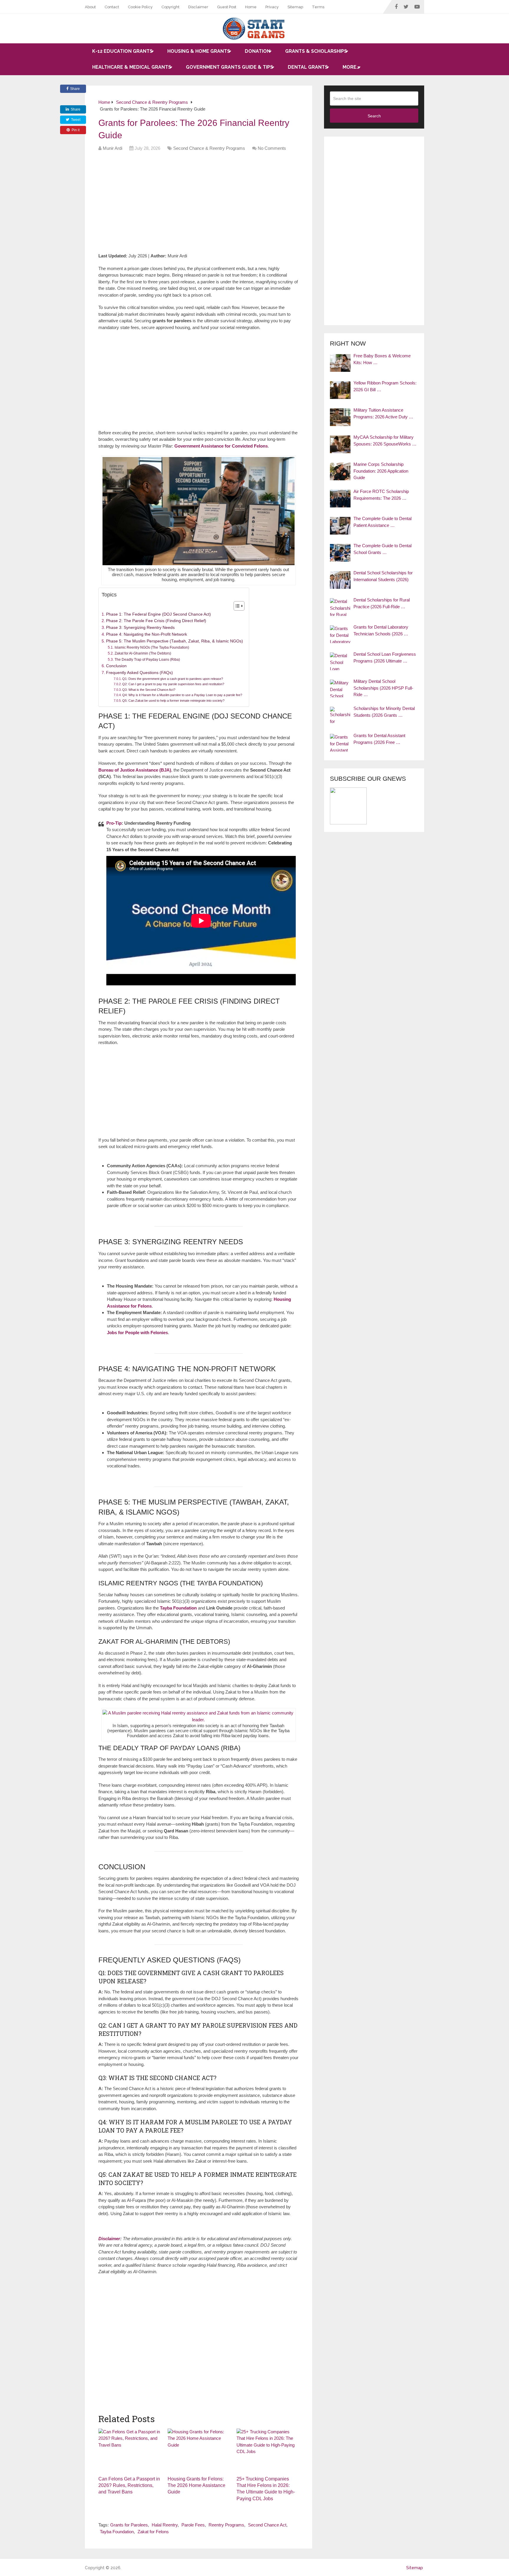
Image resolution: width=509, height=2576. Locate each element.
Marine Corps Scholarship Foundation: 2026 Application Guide (381, 471)
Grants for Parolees (129, 2525)
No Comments (272, 148)
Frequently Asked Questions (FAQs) (139, 673)
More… (351, 67)
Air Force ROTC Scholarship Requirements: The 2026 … (381, 495)
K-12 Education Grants (122, 51)
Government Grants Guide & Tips (229, 67)
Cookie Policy (140, 7)
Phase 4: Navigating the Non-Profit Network (147, 634)
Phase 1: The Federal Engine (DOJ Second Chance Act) (158, 614)
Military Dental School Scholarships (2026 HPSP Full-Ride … (383, 688)
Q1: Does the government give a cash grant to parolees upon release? (173, 679)
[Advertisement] (206, 204)
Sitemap (295, 7)
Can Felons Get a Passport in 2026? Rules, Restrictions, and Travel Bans (129, 2485)
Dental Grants (308, 67)
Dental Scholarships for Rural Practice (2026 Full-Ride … (382, 603)
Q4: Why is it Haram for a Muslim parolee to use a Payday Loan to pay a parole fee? (182, 695)
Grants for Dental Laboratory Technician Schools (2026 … (381, 630)
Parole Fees (193, 2525)
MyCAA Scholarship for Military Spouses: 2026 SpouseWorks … (385, 440)
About (90, 7)
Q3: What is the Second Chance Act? (149, 690)
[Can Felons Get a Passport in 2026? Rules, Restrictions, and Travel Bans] (129, 2451)
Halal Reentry (165, 2525)
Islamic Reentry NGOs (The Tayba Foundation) (152, 647)
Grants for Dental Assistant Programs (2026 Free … (379, 739)
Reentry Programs (226, 2525)
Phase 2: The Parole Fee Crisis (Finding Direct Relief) (156, 621)
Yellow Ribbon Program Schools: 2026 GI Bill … (385, 386)
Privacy (272, 7)
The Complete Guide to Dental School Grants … (382, 549)
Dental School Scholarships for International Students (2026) (383, 576)
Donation (258, 51)
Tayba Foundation (117, 2532)
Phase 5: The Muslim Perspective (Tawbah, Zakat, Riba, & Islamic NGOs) (175, 641)
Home (251, 7)
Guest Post (227, 7)
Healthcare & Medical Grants (132, 67)
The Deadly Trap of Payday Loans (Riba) (147, 660)
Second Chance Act (267, 2525)
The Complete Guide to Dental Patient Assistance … (382, 522)
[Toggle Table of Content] (236, 606)
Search (374, 116)
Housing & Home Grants (199, 51)
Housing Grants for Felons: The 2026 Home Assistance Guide (196, 2485)
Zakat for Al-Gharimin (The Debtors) (143, 653)
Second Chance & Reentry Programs (209, 148)
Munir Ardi (113, 148)
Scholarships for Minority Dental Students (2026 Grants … (384, 712)
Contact (112, 7)
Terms (318, 7)
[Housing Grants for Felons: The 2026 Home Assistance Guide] (199, 2451)
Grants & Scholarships (316, 51)
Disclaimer (198, 7)
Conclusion (116, 666)
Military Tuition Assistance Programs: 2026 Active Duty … (383, 413)
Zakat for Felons (153, 2532)
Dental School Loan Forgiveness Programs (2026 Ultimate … (385, 657)
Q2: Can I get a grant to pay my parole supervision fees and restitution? (173, 684)
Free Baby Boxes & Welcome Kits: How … (382, 359)
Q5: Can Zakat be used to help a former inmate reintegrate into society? (173, 701)
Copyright (170, 7)
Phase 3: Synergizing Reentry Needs (140, 628)
